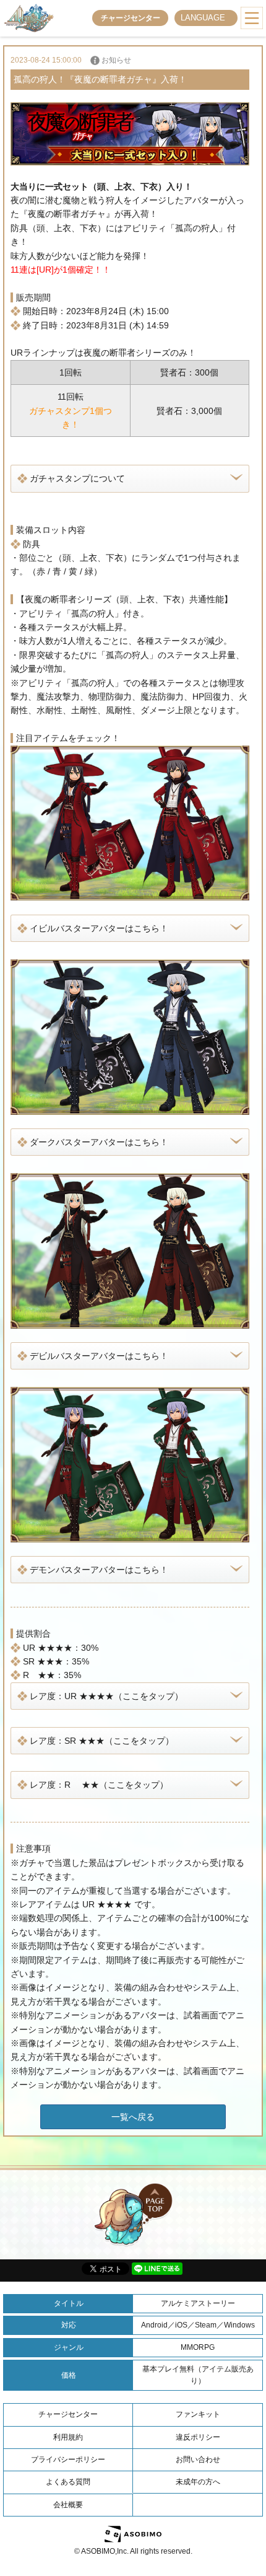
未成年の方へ (198, 2482)
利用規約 (68, 2437)
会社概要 (68, 2505)
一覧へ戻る (133, 2117)
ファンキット (198, 2414)
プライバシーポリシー (68, 2460)
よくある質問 (68, 2482)
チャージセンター (131, 18)
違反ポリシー (198, 2437)
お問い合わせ (198, 2460)
